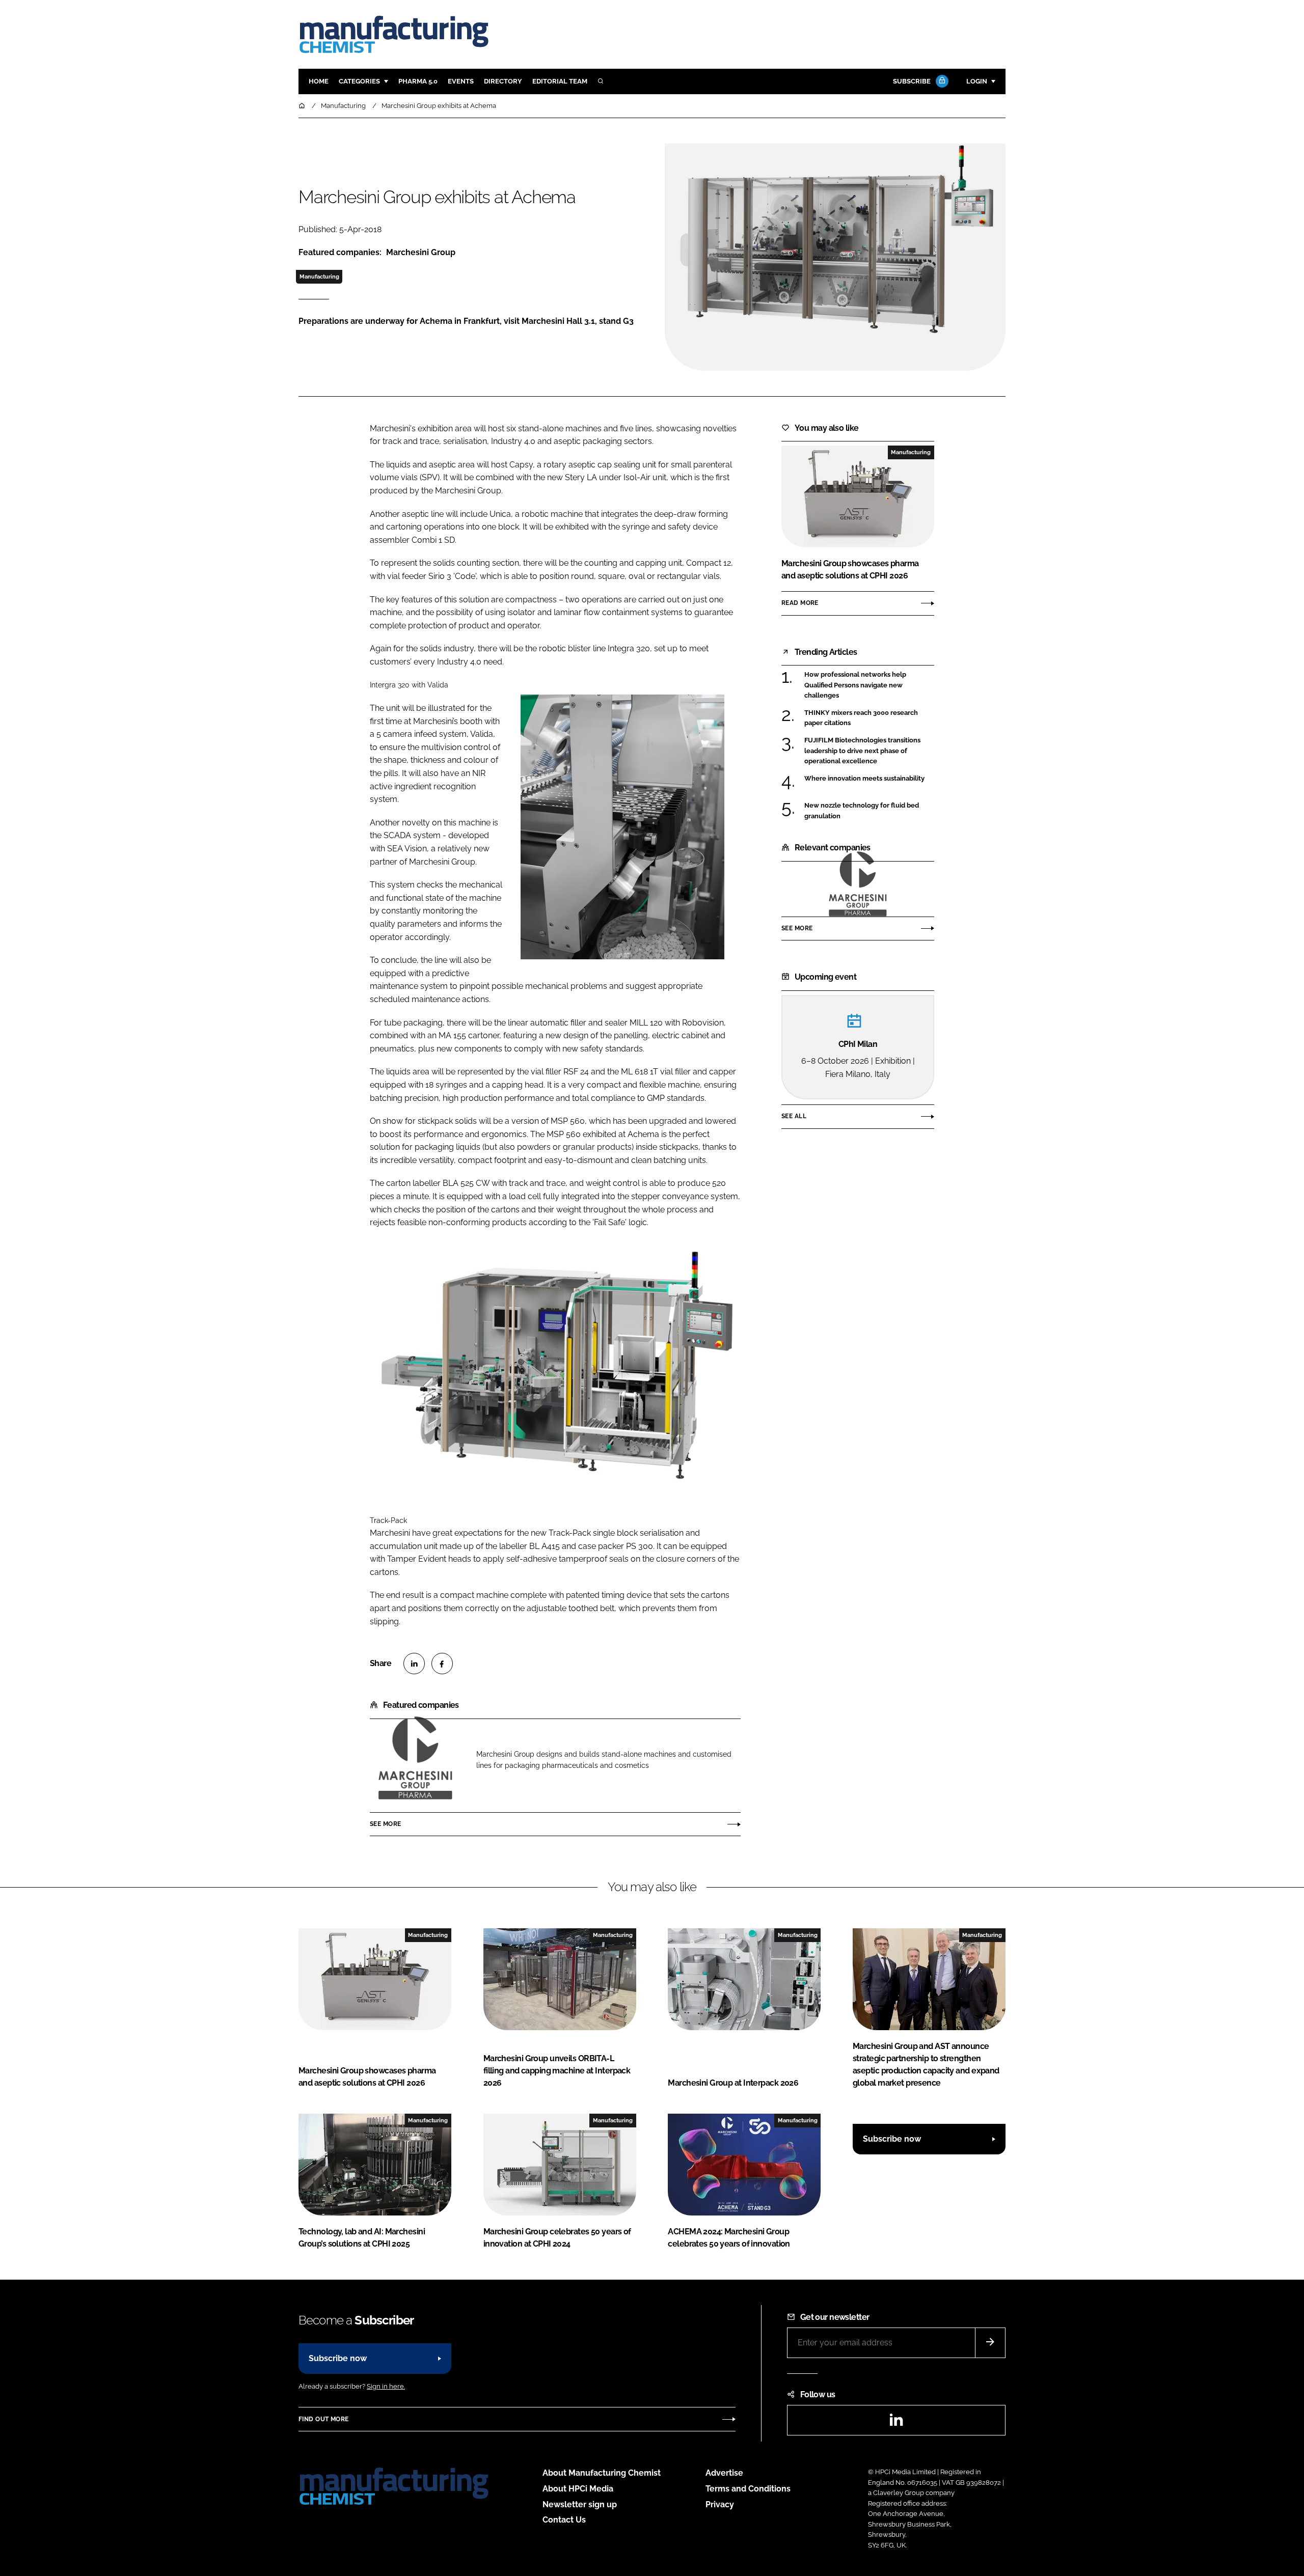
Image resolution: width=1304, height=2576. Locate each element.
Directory (503, 81)
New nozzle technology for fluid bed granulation (869, 811)
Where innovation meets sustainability (869, 779)
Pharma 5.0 (418, 81)
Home (319, 81)
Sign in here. (386, 2386)
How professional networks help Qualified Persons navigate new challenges (869, 685)
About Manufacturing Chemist (602, 2473)
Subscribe (912, 81)
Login (977, 81)
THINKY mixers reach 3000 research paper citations (869, 718)
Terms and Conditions (748, 2489)
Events (461, 81)
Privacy (720, 2504)
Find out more (323, 2419)
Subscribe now (892, 2139)
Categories (359, 81)
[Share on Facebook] (442, 1664)
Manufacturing (319, 276)
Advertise (724, 2473)
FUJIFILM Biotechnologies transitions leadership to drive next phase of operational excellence (869, 751)
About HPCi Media (578, 2489)
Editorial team (560, 81)
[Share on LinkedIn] (414, 1664)
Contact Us (564, 2520)
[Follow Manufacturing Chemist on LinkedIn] (896, 2423)
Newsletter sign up (580, 2504)
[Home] (303, 106)
